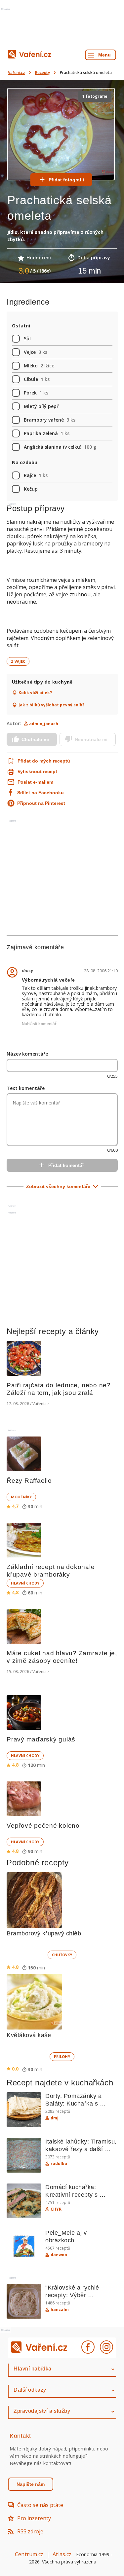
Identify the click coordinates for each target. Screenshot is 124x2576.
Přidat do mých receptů (39, 761)
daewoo (59, 2255)
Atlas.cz (62, 2554)
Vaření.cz (17, 73)
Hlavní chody (25, 1583)
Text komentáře (26, 1088)
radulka (59, 2164)
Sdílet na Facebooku (41, 793)
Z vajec (18, 661)
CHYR (56, 2209)
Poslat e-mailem (35, 782)
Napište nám (31, 2484)
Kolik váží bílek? (35, 693)
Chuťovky (62, 1955)
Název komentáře (27, 1054)
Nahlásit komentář (39, 1024)
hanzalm (60, 2310)
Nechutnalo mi (91, 739)
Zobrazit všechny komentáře (58, 1186)
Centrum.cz (29, 2554)
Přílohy (62, 2056)
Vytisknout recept (37, 771)
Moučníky (21, 1497)
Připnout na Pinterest (41, 803)
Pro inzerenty (34, 2518)
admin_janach (44, 724)
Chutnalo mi (35, 739)
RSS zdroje (30, 2531)
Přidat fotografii (66, 180)
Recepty (42, 73)
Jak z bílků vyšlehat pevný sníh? (51, 705)
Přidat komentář (66, 1165)
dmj (55, 2118)
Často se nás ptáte (40, 2505)
